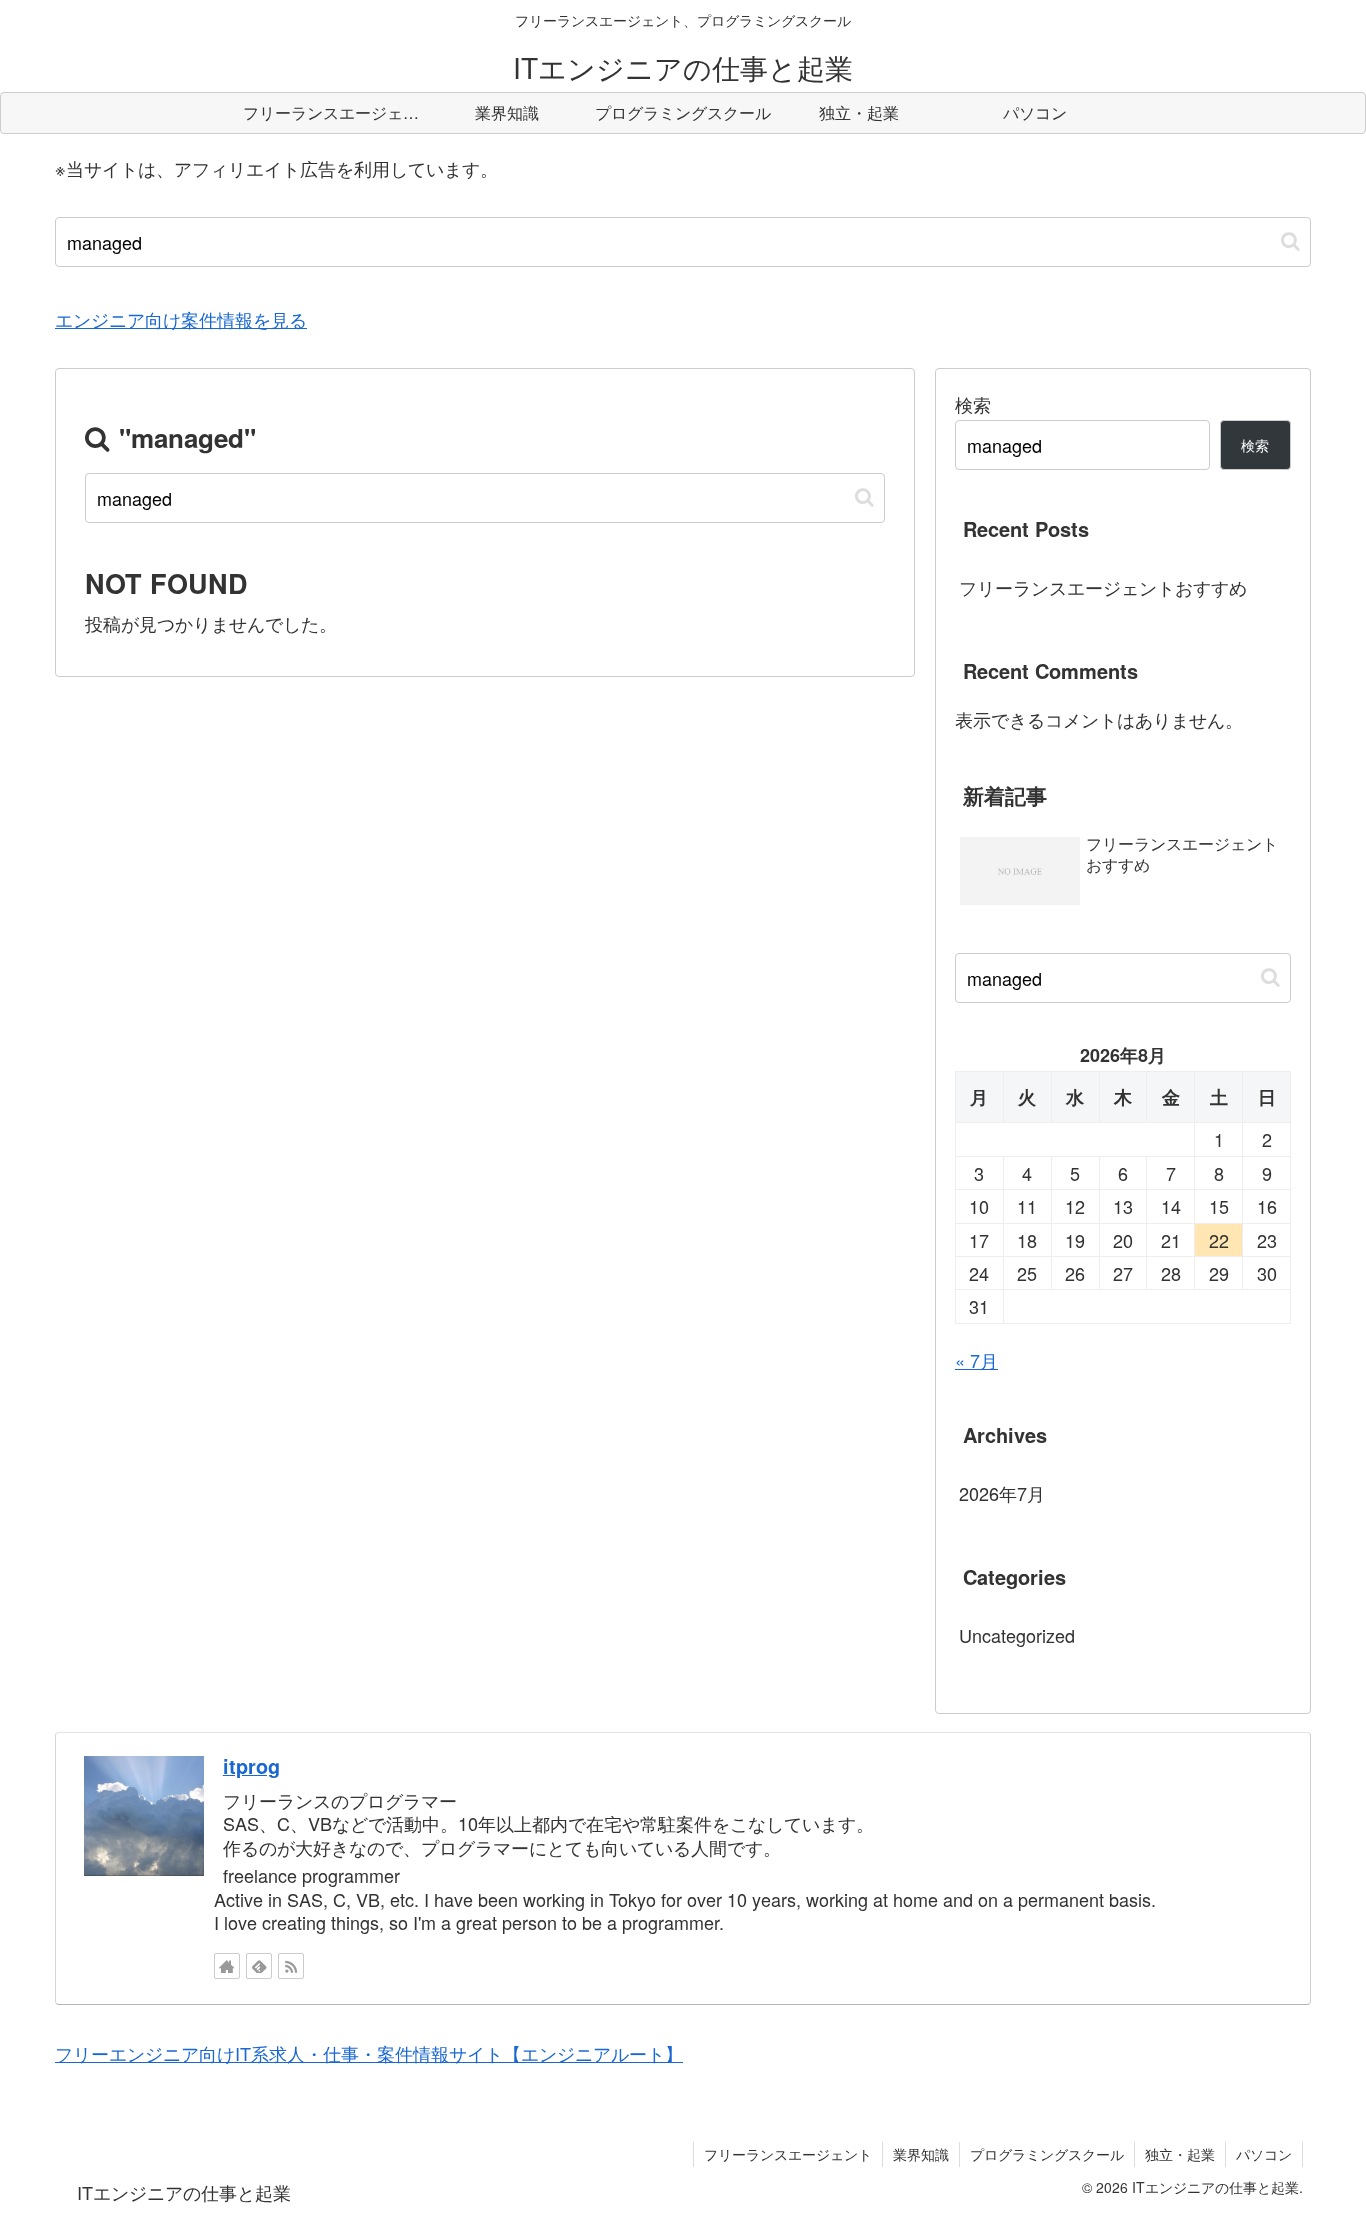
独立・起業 (1180, 2154)
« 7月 (976, 1360)
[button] (1290, 241)
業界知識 (921, 2154)
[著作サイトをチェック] (227, 1966)
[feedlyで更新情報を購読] (259, 1966)
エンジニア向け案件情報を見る (181, 319)
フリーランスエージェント (788, 2154)
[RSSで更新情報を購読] (291, 1966)
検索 (973, 404)
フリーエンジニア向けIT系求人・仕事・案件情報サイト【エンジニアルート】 (369, 2053)
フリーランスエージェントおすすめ (1103, 587)
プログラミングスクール (1047, 2154)
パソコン (1264, 2154)
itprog (251, 1766)
